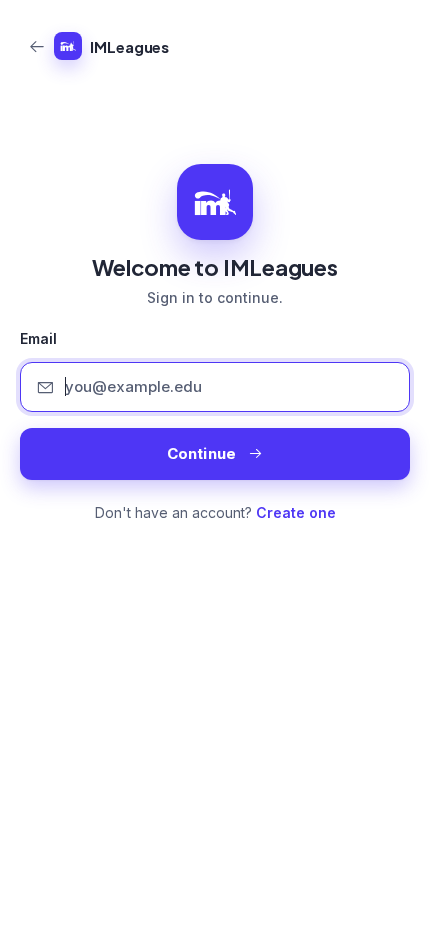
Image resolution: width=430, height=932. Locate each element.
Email (38, 339)
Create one (296, 512)
